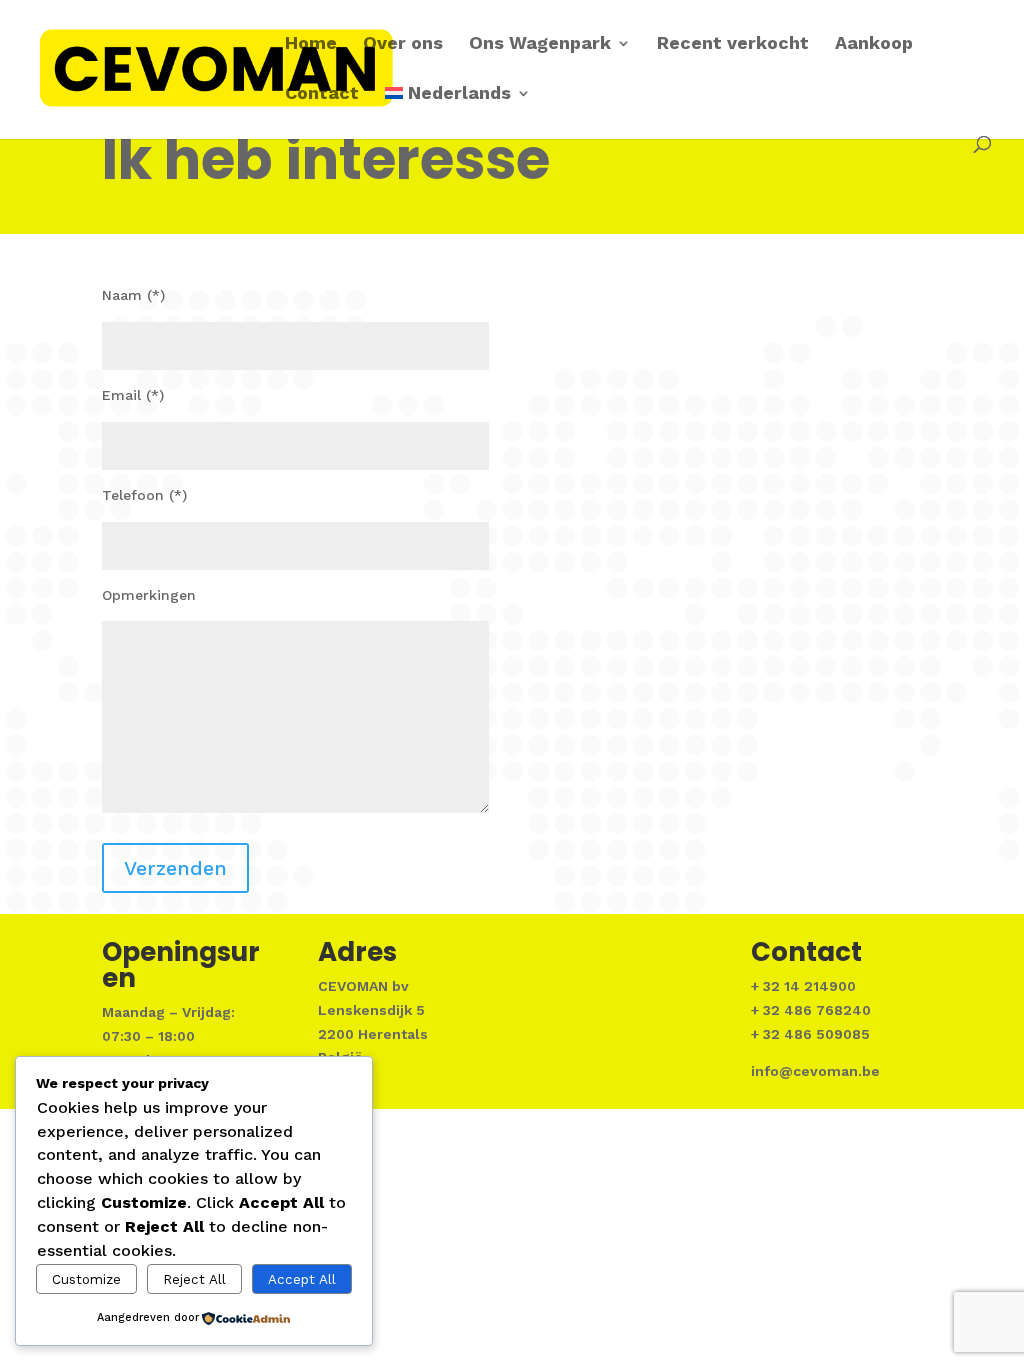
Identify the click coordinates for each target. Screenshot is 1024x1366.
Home (311, 44)
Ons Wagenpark (540, 44)
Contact (322, 94)
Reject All (194, 1279)
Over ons (403, 44)
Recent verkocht (733, 44)
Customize (86, 1279)
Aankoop (874, 44)
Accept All (302, 1279)
